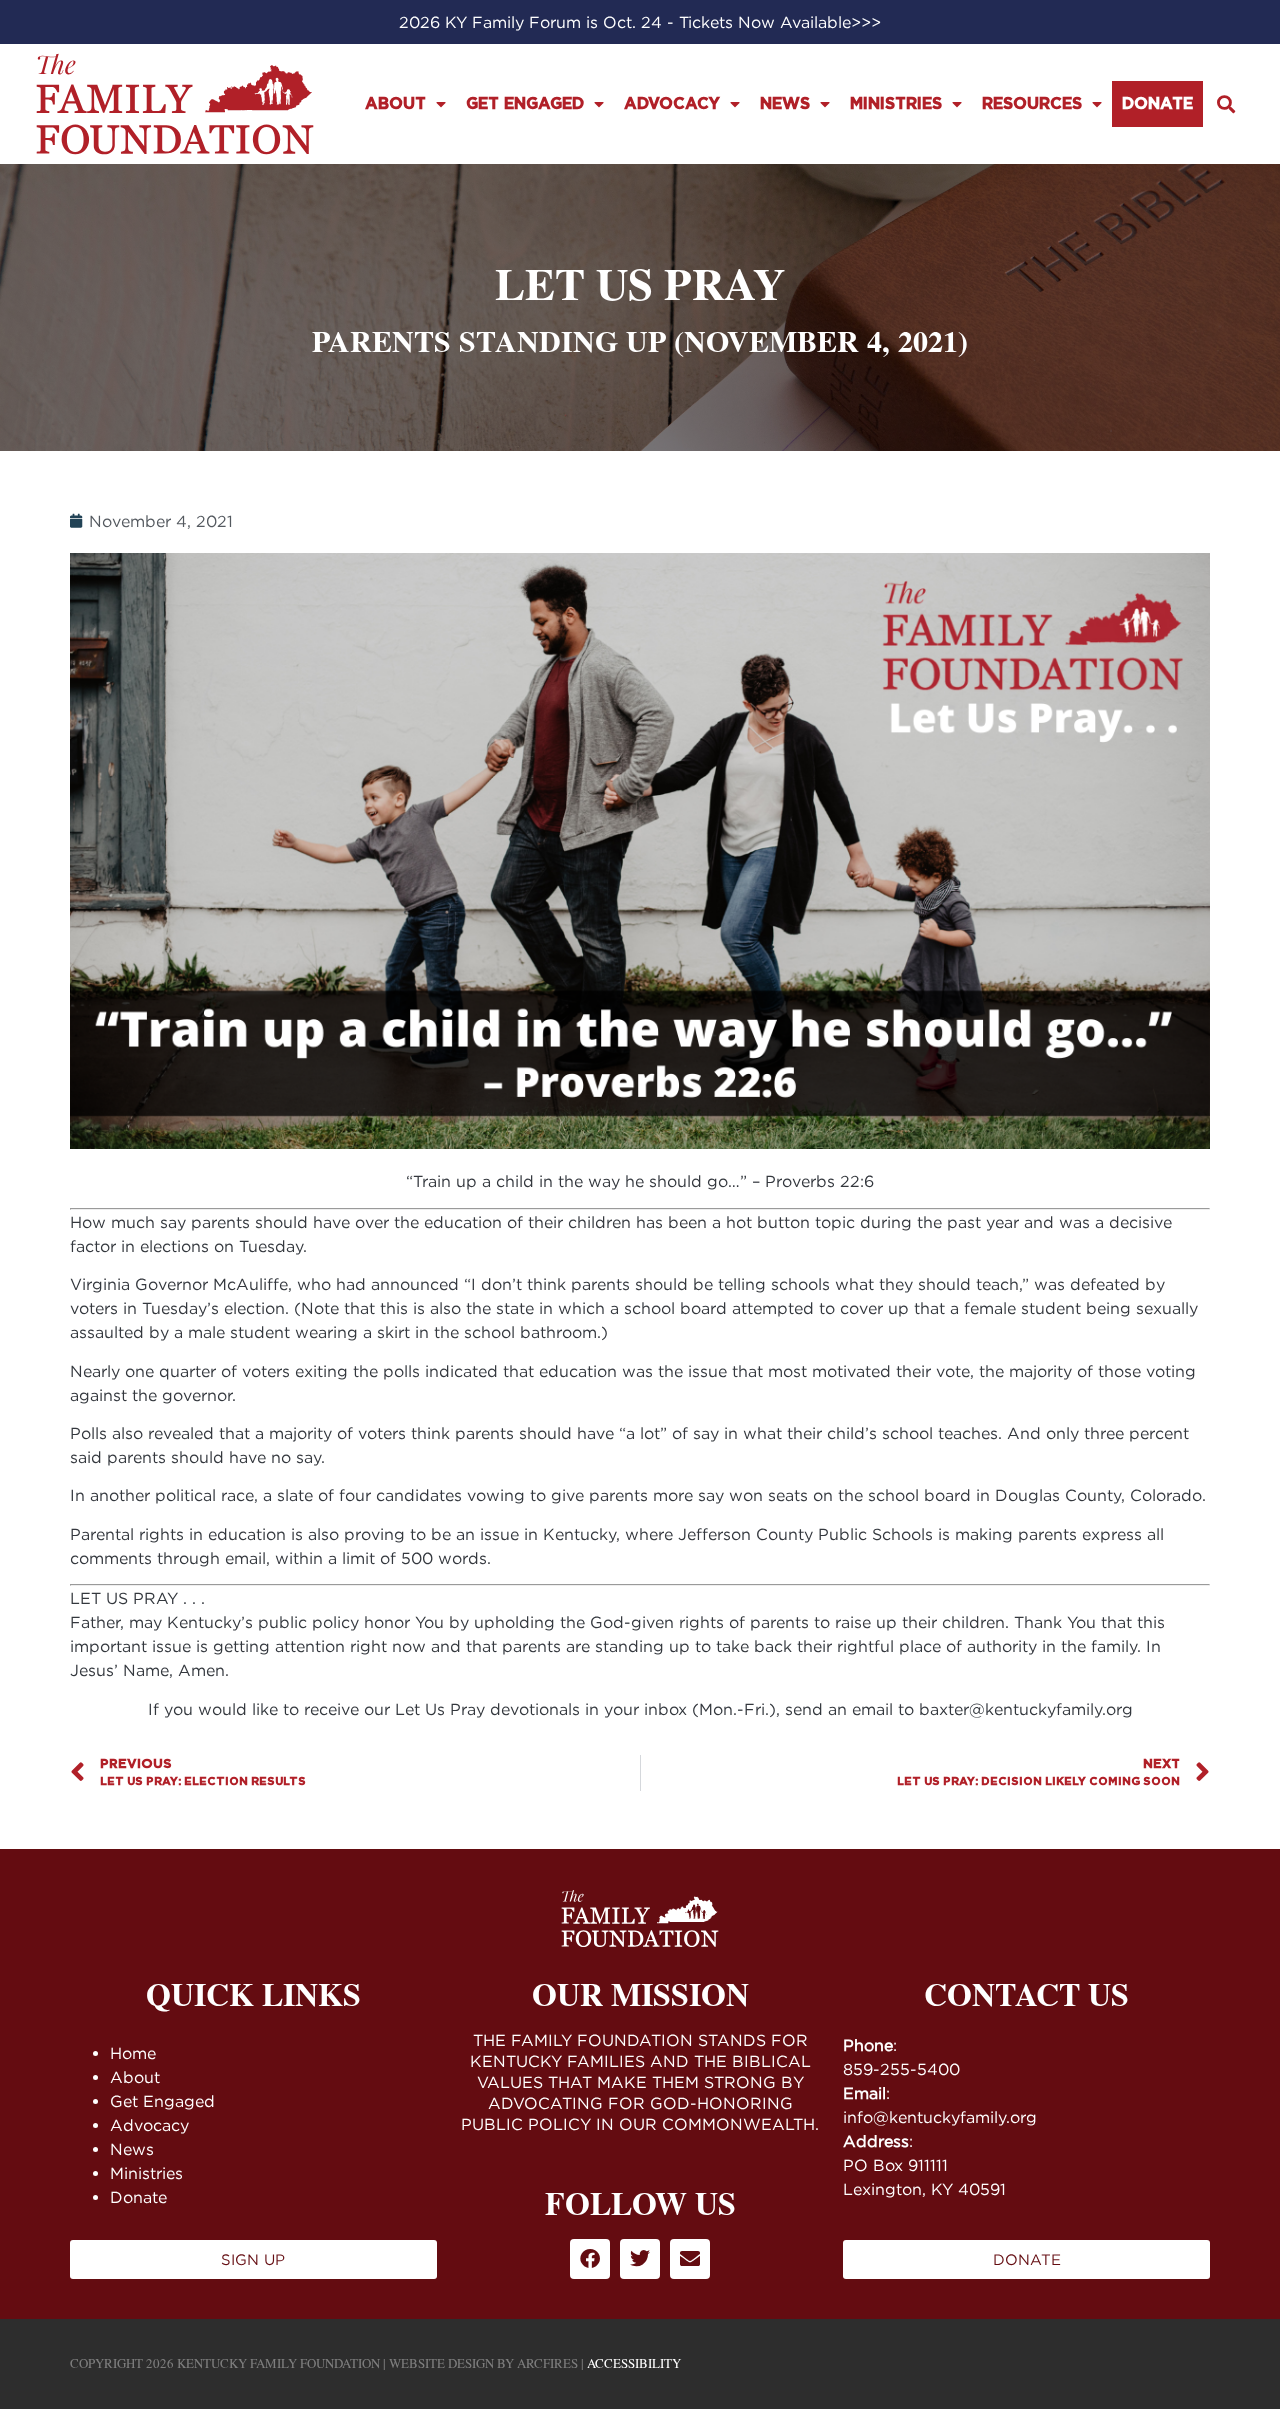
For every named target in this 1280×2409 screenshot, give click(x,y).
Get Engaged (525, 104)
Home (133, 2053)
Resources (1032, 104)
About (395, 104)
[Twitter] (640, 2259)
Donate (1157, 104)
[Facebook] (590, 2259)
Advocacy (672, 104)
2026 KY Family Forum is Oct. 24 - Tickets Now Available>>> (640, 22)
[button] (1225, 104)
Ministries (896, 104)
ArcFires (547, 2363)
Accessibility (634, 2363)
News (785, 104)
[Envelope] (690, 2259)
